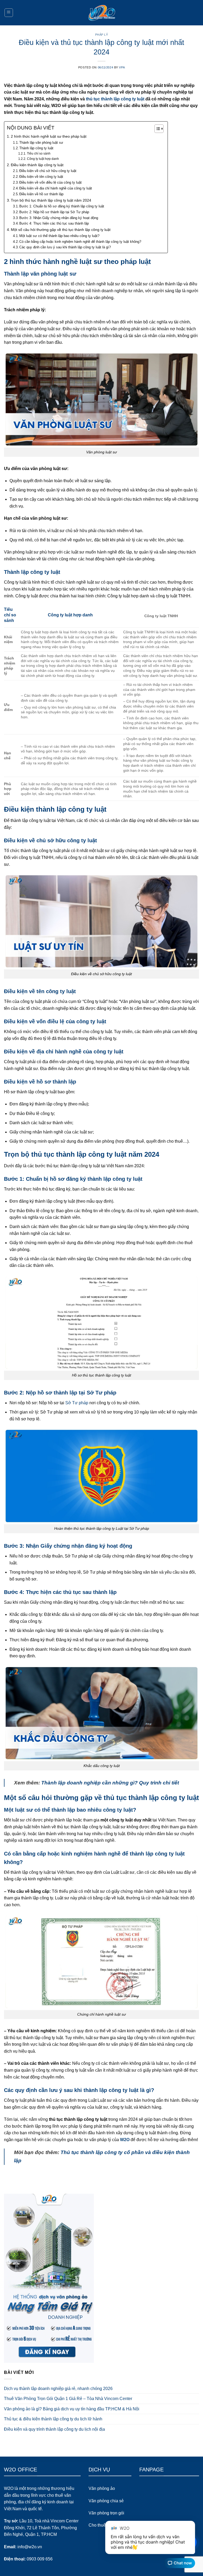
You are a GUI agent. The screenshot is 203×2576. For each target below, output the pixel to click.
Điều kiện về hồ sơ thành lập (41, 194)
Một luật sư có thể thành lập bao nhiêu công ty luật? (59, 236)
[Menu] (9, 13)
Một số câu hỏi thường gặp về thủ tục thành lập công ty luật (61, 230)
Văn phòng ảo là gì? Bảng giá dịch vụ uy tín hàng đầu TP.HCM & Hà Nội (72, 2409)
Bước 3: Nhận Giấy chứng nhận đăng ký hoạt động (59, 218)
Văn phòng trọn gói (106, 2513)
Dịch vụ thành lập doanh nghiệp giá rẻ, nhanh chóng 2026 (58, 2389)
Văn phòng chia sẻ (106, 2501)
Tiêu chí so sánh (39, 153)
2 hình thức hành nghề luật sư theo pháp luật (49, 136)
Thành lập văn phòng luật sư (41, 143)
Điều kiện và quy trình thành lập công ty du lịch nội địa (54, 2429)
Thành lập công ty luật (36, 148)
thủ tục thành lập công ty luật (115, 99)
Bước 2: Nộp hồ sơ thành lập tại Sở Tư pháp (54, 212)
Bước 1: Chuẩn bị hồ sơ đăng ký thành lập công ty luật (62, 206)
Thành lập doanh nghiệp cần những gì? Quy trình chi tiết (110, 1783)
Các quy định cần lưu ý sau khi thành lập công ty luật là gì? (65, 247)
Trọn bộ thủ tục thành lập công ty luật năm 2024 (51, 200)
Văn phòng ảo (102, 2488)
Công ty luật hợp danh (43, 159)
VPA (122, 67)
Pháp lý (102, 35)
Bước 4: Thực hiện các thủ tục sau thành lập (54, 223)
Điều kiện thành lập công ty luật (37, 165)
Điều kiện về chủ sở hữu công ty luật (48, 171)
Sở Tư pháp (77, 1403)
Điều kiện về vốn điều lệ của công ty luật (50, 182)
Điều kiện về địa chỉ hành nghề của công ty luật (56, 188)
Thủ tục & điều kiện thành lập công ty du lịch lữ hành (53, 2419)
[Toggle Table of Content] (156, 129)
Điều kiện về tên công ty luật (41, 177)
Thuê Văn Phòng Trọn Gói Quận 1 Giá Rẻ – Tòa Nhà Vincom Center (68, 2399)
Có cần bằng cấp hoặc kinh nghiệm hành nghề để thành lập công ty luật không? (80, 242)
